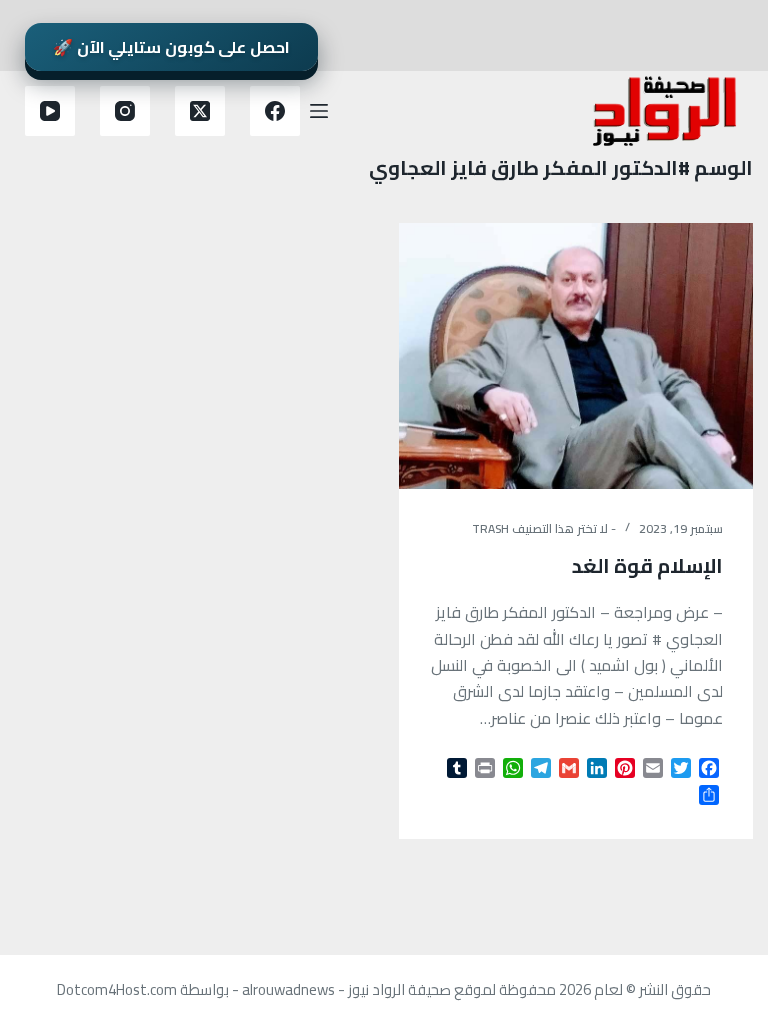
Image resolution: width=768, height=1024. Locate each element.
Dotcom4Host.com (117, 989)
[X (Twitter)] (200, 111)
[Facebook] (275, 111)
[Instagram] (125, 111)
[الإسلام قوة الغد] (576, 355)
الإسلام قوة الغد (647, 565)
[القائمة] (319, 111)
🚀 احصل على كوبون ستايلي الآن (171, 47)
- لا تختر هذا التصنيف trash (544, 528)
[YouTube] (50, 111)
